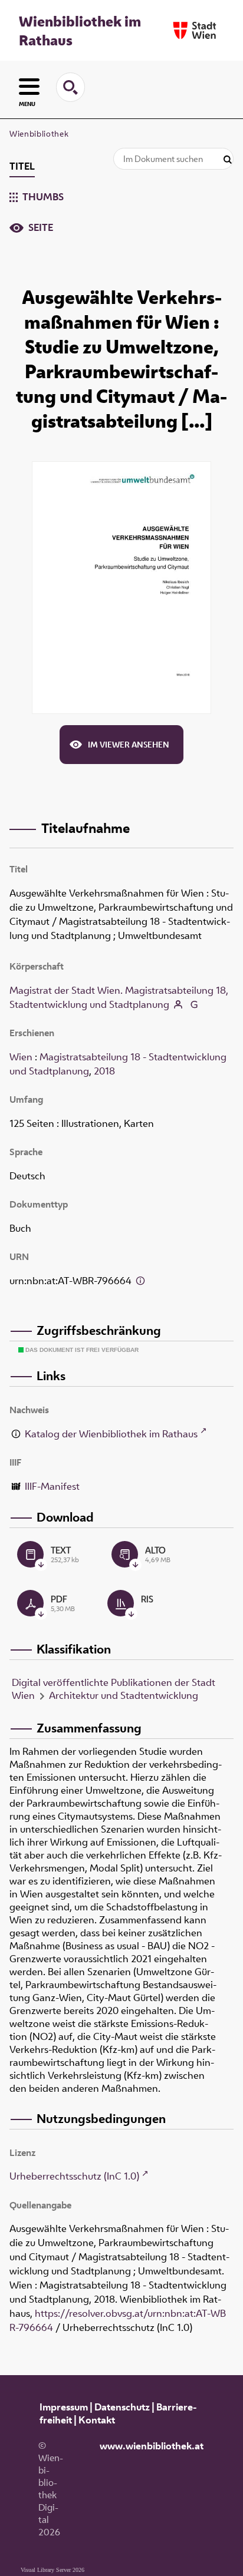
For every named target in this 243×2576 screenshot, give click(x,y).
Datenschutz (122, 2407)
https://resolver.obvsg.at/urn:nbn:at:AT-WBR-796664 (118, 2320)
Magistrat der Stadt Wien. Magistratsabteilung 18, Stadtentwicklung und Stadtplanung (119, 997)
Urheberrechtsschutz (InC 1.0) (74, 2176)
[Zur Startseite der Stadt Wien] (195, 30)
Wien (21, 1057)
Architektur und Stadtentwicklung (124, 1695)
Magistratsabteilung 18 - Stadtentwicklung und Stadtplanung (118, 1064)
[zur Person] (178, 1006)
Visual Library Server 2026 (52, 2570)
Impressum (64, 2407)
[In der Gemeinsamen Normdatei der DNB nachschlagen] (193, 1006)
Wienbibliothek (39, 134)
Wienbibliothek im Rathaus (80, 31)
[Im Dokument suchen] (228, 160)
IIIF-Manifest (52, 1486)
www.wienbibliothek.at (152, 2446)
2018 (104, 1071)
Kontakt (97, 2420)
